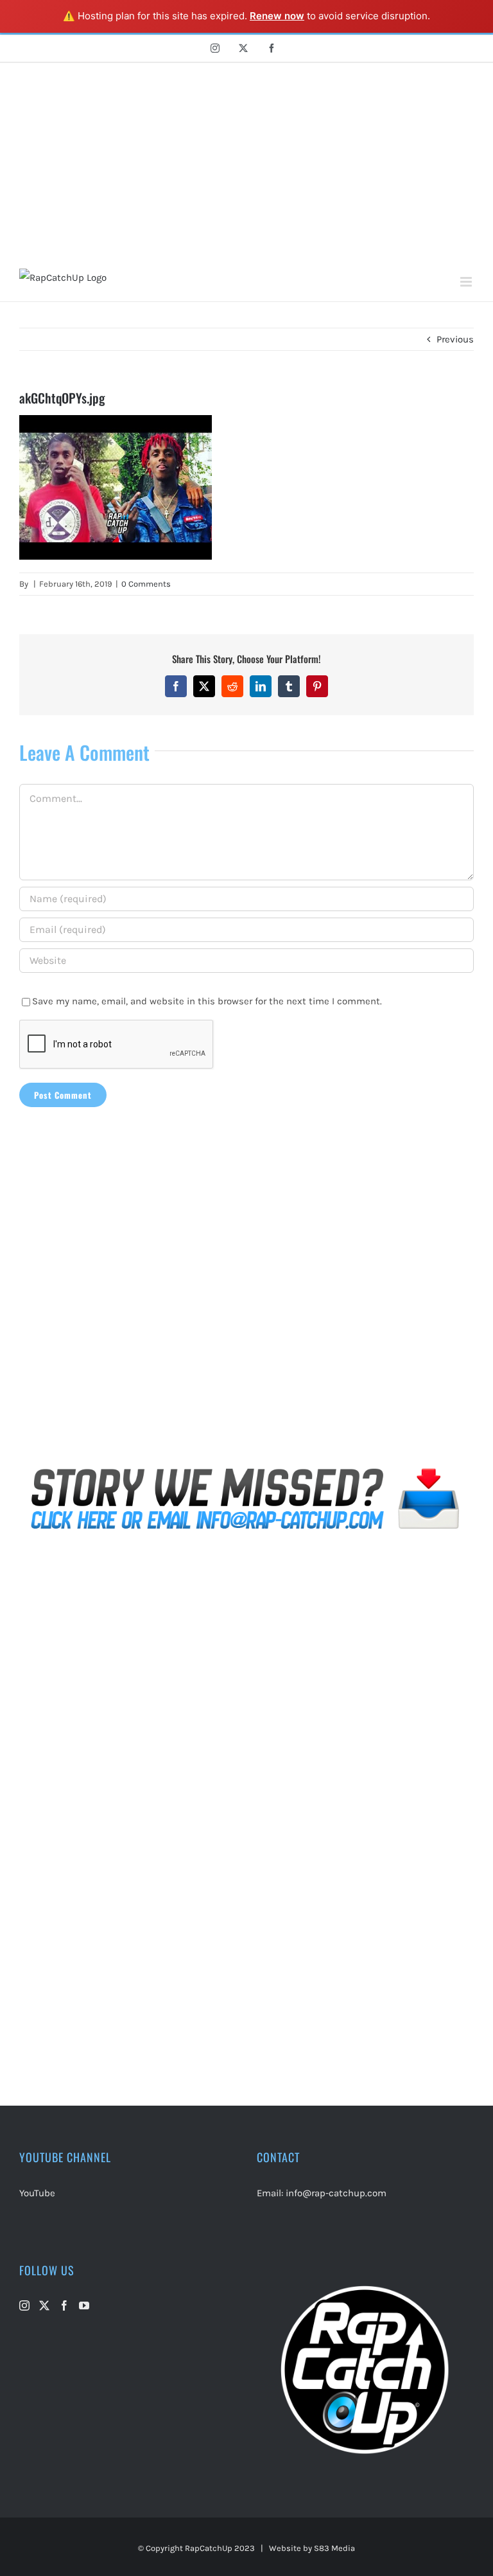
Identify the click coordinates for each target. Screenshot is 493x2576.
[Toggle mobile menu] (467, 282)
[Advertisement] (246, 159)
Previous (455, 339)
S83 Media (334, 2548)
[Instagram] (24, 2305)
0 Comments (146, 584)
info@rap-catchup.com (336, 2193)
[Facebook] (64, 2305)
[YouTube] (84, 2305)
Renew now (277, 16)
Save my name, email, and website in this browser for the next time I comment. (207, 1001)
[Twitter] (44, 2305)
